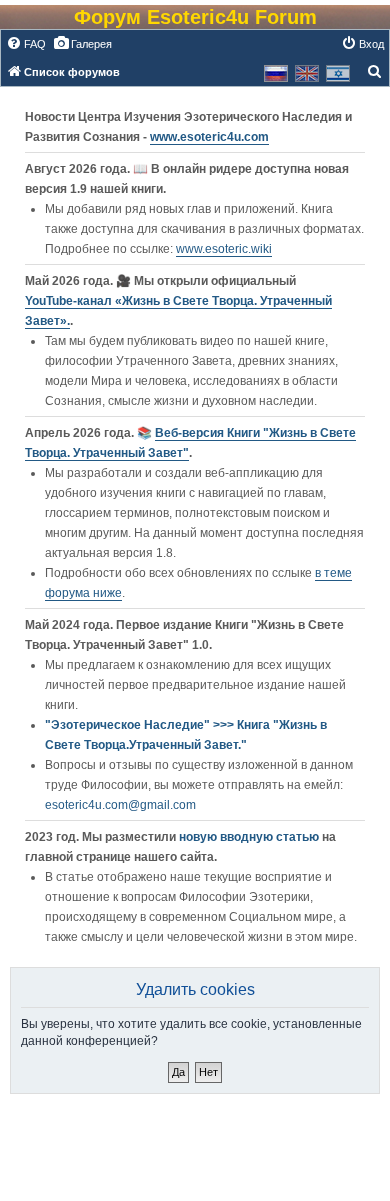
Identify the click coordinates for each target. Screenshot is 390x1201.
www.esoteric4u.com (209, 137)
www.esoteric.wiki (224, 249)
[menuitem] (26, 44)
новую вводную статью (250, 837)
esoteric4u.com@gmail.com (120, 805)
